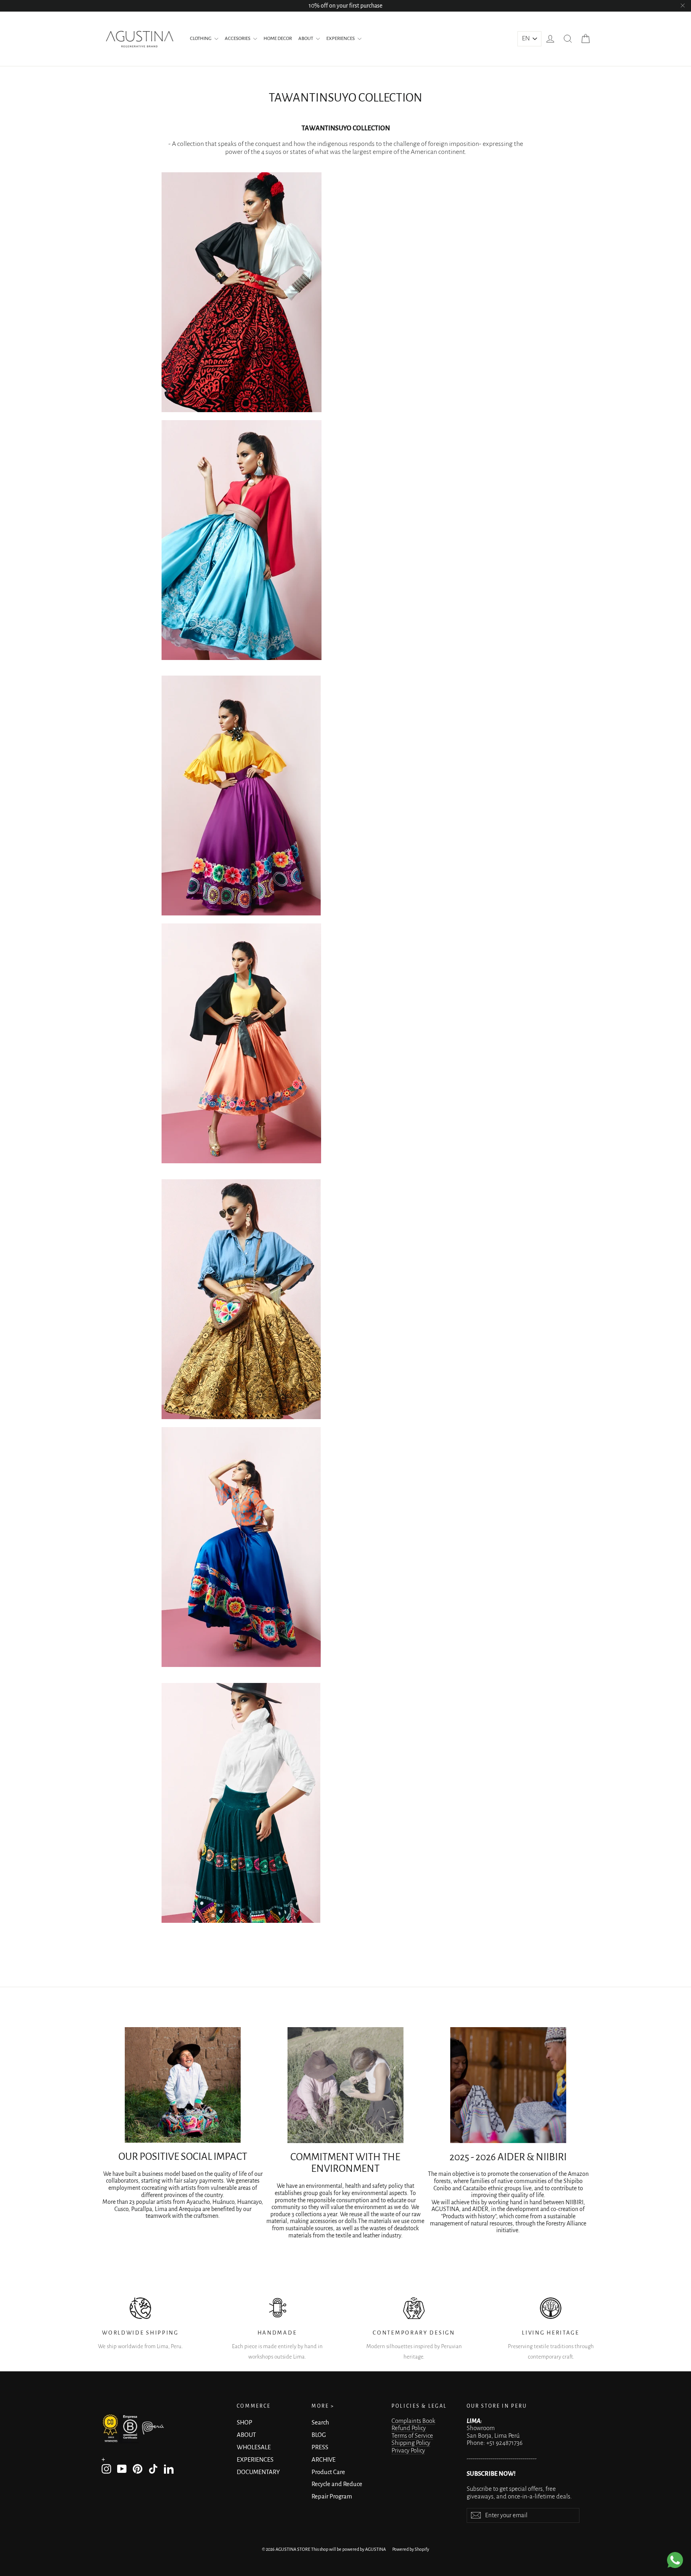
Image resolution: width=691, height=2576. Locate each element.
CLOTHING (201, 39)
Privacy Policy (408, 2450)
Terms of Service (412, 2436)
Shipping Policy (411, 2443)
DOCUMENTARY (258, 2472)
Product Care (328, 2472)
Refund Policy (409, 2428)
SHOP (245, 2422)
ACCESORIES (238, 39)
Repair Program (332, 2496)
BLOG (319, 2435)
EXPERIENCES (341, 39)
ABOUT (306, 39)
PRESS (320, 2447)
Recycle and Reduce (337, 2484)
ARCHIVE (324, 2460)
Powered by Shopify (411, 2549)
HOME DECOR (278, 39)
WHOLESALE (254, 2447)
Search (320, 2422)
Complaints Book (413, 2421)
